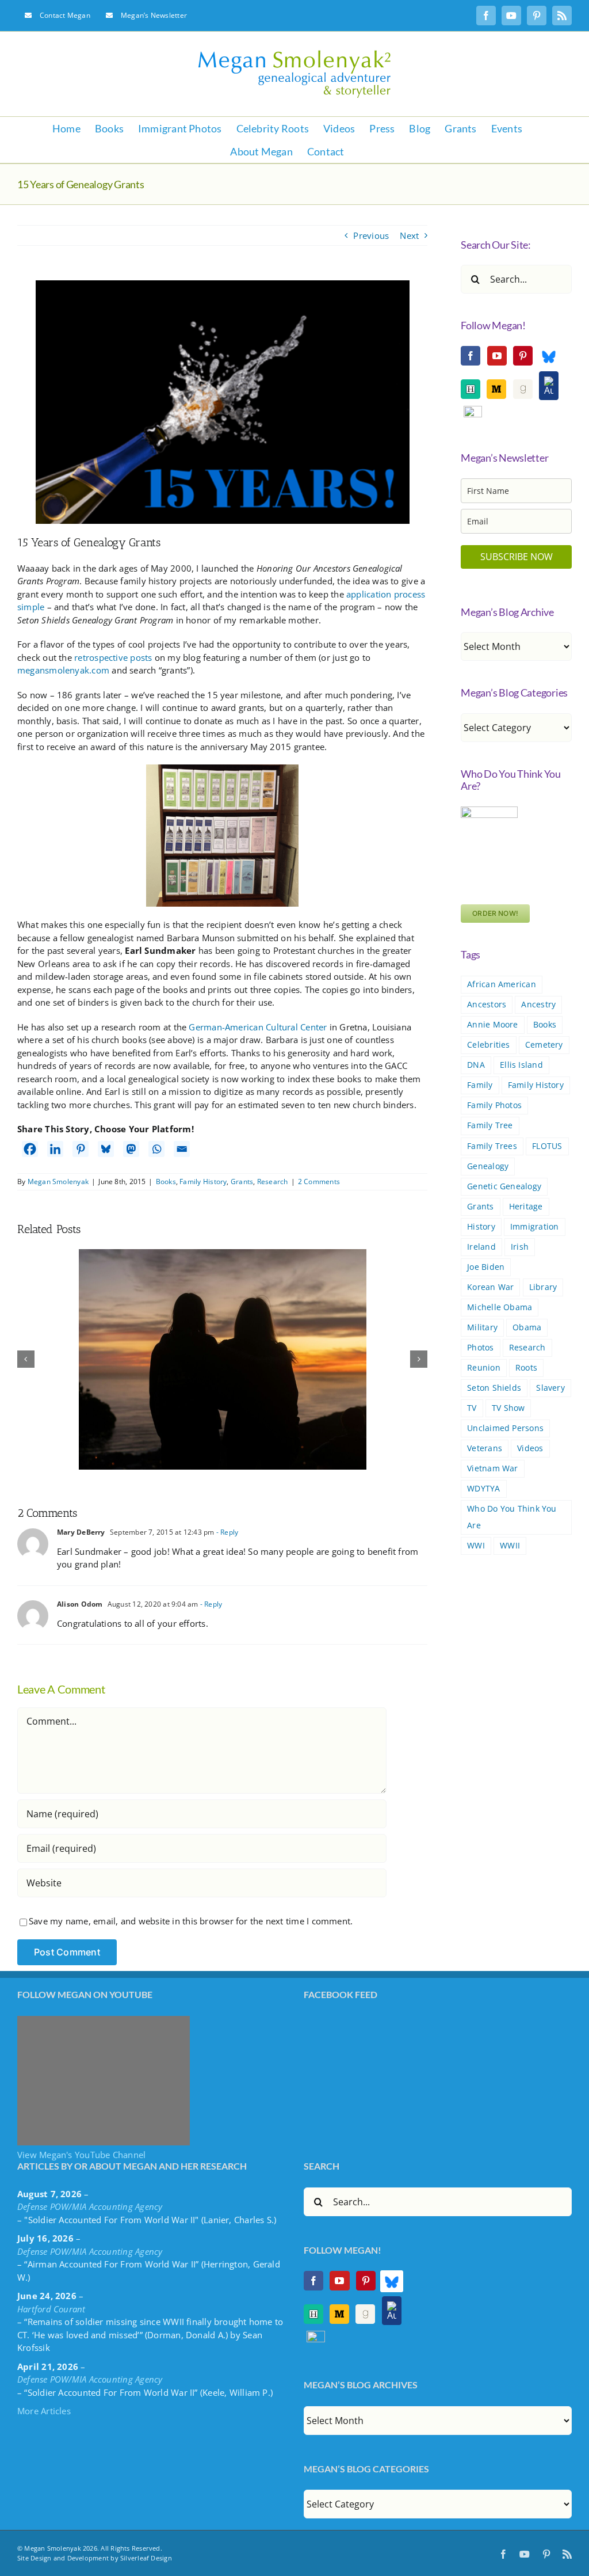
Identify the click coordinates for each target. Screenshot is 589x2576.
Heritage (526, 1207)
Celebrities (488, 1045)
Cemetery (544, 1045)
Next (409, 235)
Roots (526, 1368)
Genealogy (488, 1166)
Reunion (484, 1368)
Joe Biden (486, 1267)
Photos (480, 1348)
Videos (530, 1448)
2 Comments (319, 1182)
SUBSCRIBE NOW (517, 557)
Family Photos (494, 1105)
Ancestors (487, 1004)
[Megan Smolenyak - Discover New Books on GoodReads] (523, 389)
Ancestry (538, 1004)
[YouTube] (497, 356)
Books (166, 1182)
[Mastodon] (131, 1149)
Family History (203, 1182)
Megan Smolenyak (58, 1182)
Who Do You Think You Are (512, 1517)
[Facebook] (30, 1149)
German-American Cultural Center (258, 1027)
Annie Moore (492, 1025)
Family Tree (490, 1125)
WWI (476, 1546)
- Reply (226, 1532)
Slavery (550, 1388)
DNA (476, 1065)
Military (482, 1327)
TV (472, 1408)
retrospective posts (113, 657)
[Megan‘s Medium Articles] (496, 389)
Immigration (534, 1227)
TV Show (508, 1408)
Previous (371, 235)
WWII (510, 1546)
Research (273, 1182)
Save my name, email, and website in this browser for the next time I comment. (191, 1921)
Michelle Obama (500, 1307)
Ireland (481, 1247)
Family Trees (492, 1146)
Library (543, 1287)
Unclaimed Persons (505, 1428)
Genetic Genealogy (504, 1186)
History (481, 1227)
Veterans (485, 1448)
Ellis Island (521, 1065)
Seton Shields (494, 1388)
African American (502, 984)
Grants (242, 1182)
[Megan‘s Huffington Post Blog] (471, 389)
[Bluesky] (106, 1149)
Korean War (490, 1287)
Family (480, 1085)
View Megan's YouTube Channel (81, 2155)
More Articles (44, 2411)
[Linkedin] (55, 1149)
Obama (527, 1327)
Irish (520, 1247)
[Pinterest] (81, 1149)
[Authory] (549, 386)
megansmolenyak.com (63, 670)
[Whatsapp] (156, 1149)
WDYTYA (483, 1489)
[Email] (182, 1149)
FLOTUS (547, 1146)
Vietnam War (492, 1468)
